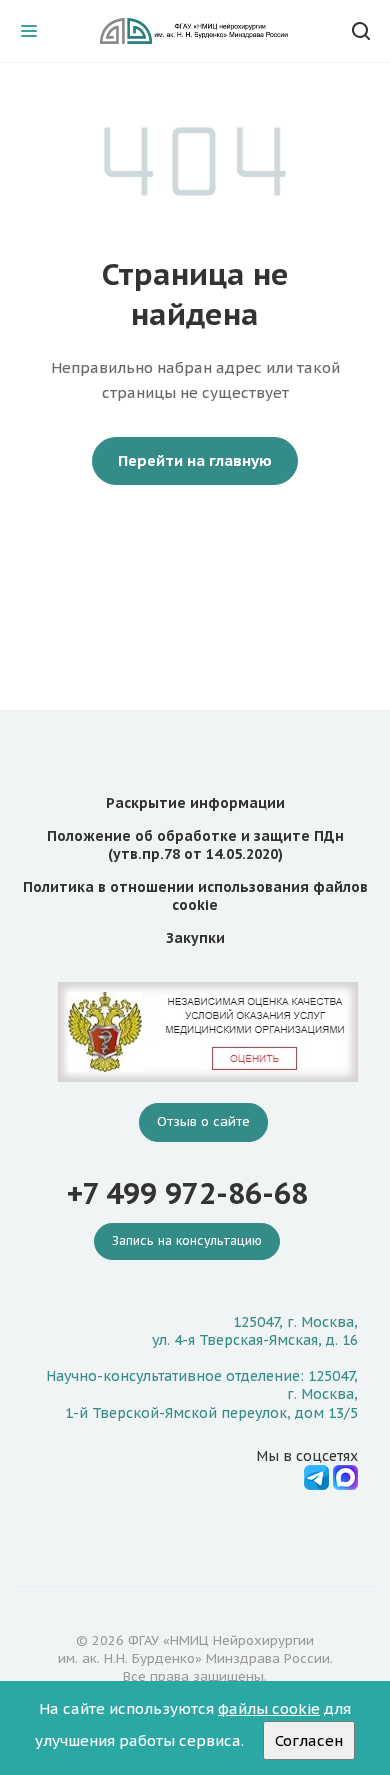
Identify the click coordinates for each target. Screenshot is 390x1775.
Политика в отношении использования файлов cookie (195, 896)
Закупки (195, 938)
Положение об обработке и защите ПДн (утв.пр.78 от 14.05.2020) (195, 845)
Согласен (309, 1740)
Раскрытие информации (195, 803)
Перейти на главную (195, 460)
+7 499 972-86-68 (187, 1193)
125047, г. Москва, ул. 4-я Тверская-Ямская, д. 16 (255, 1331)
